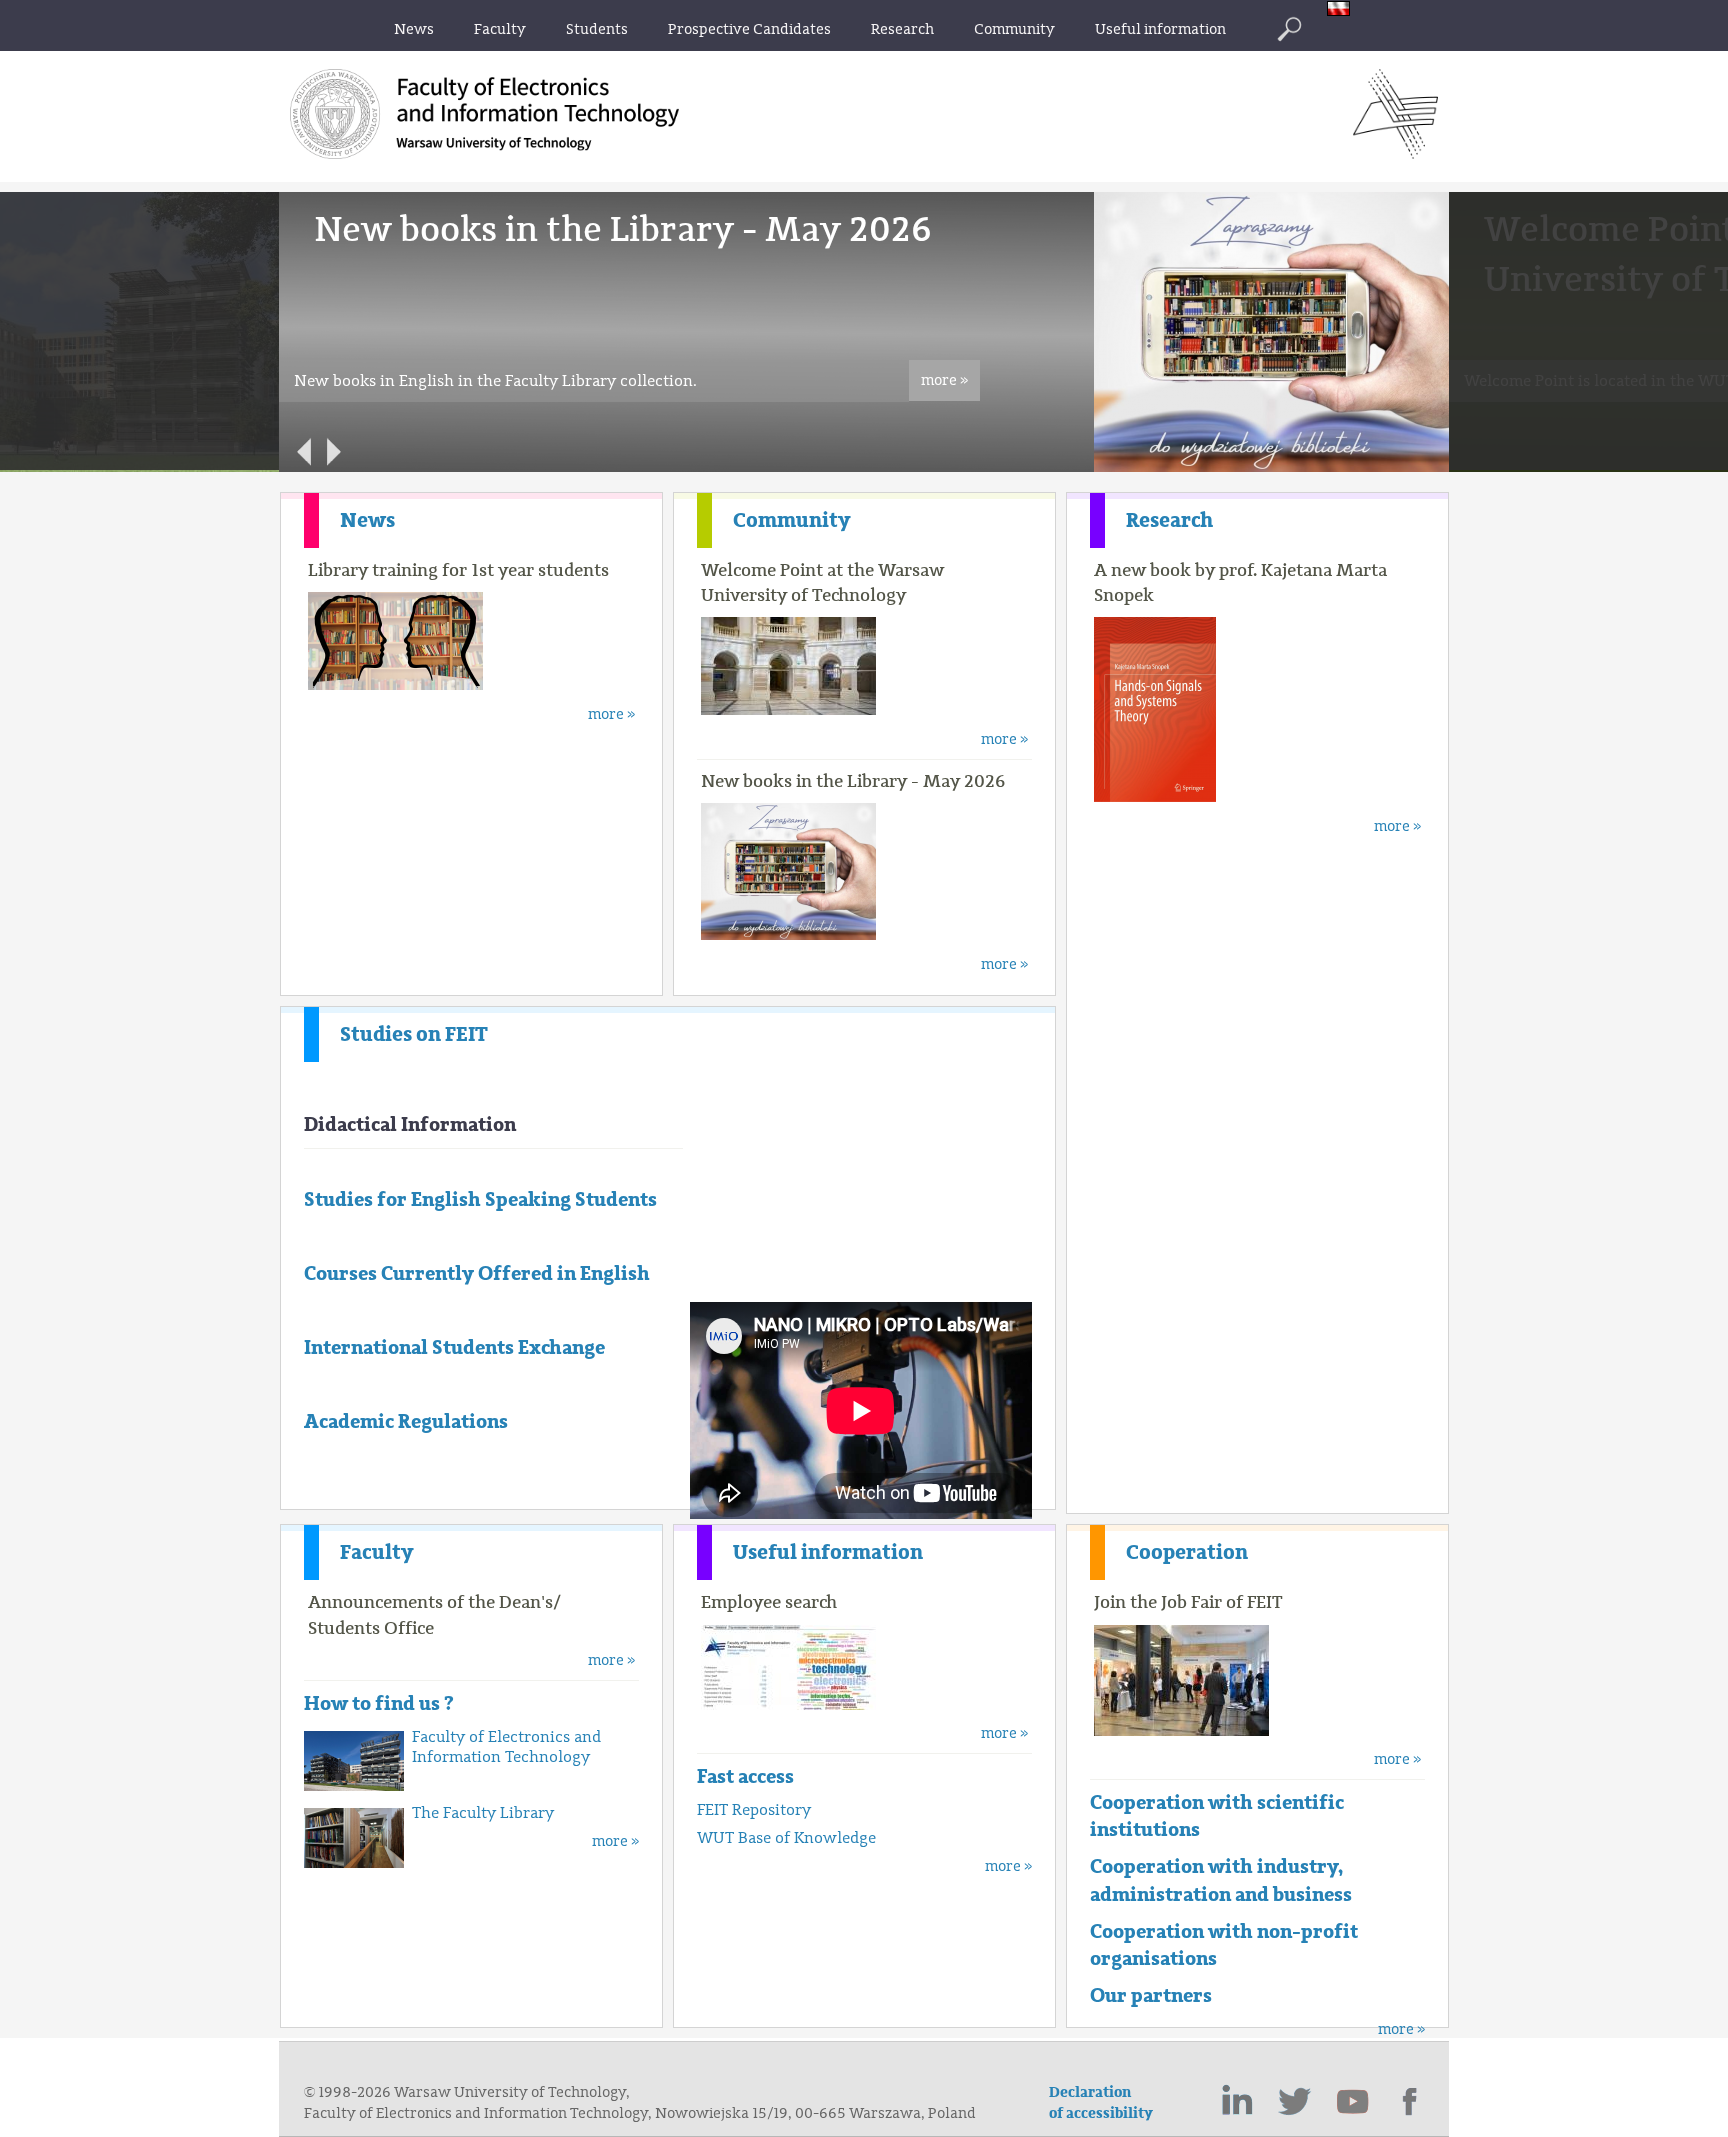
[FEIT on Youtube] (1353, 2102)
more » (944, 380)
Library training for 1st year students (458, 570)
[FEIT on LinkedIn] (1237, 2102)
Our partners (1151, 1995)
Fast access (745, 1776)
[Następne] (334, 452)
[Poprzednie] (304, 452)
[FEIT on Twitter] (1295, 2102)
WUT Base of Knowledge (786, 1838)
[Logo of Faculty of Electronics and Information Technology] (1395, 153)
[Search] (1289, 29)
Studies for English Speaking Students (480, 1199)
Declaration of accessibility (1101, 2103)
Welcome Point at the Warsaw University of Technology (822, 582)
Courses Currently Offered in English (477, 1273)
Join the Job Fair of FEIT (1188, 1602)
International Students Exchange (454, 1347)
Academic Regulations (406, 1421)
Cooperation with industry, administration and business (1221, 1880)
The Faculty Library (483, 1813)
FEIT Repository (754, 1810)
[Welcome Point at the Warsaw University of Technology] (1200, 467)
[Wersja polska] (1343, 10)
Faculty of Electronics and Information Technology (506, 1747)
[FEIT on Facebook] (1411, 2102)
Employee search (769, 1602)
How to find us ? (379, 1703)
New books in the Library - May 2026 (853, 781)
